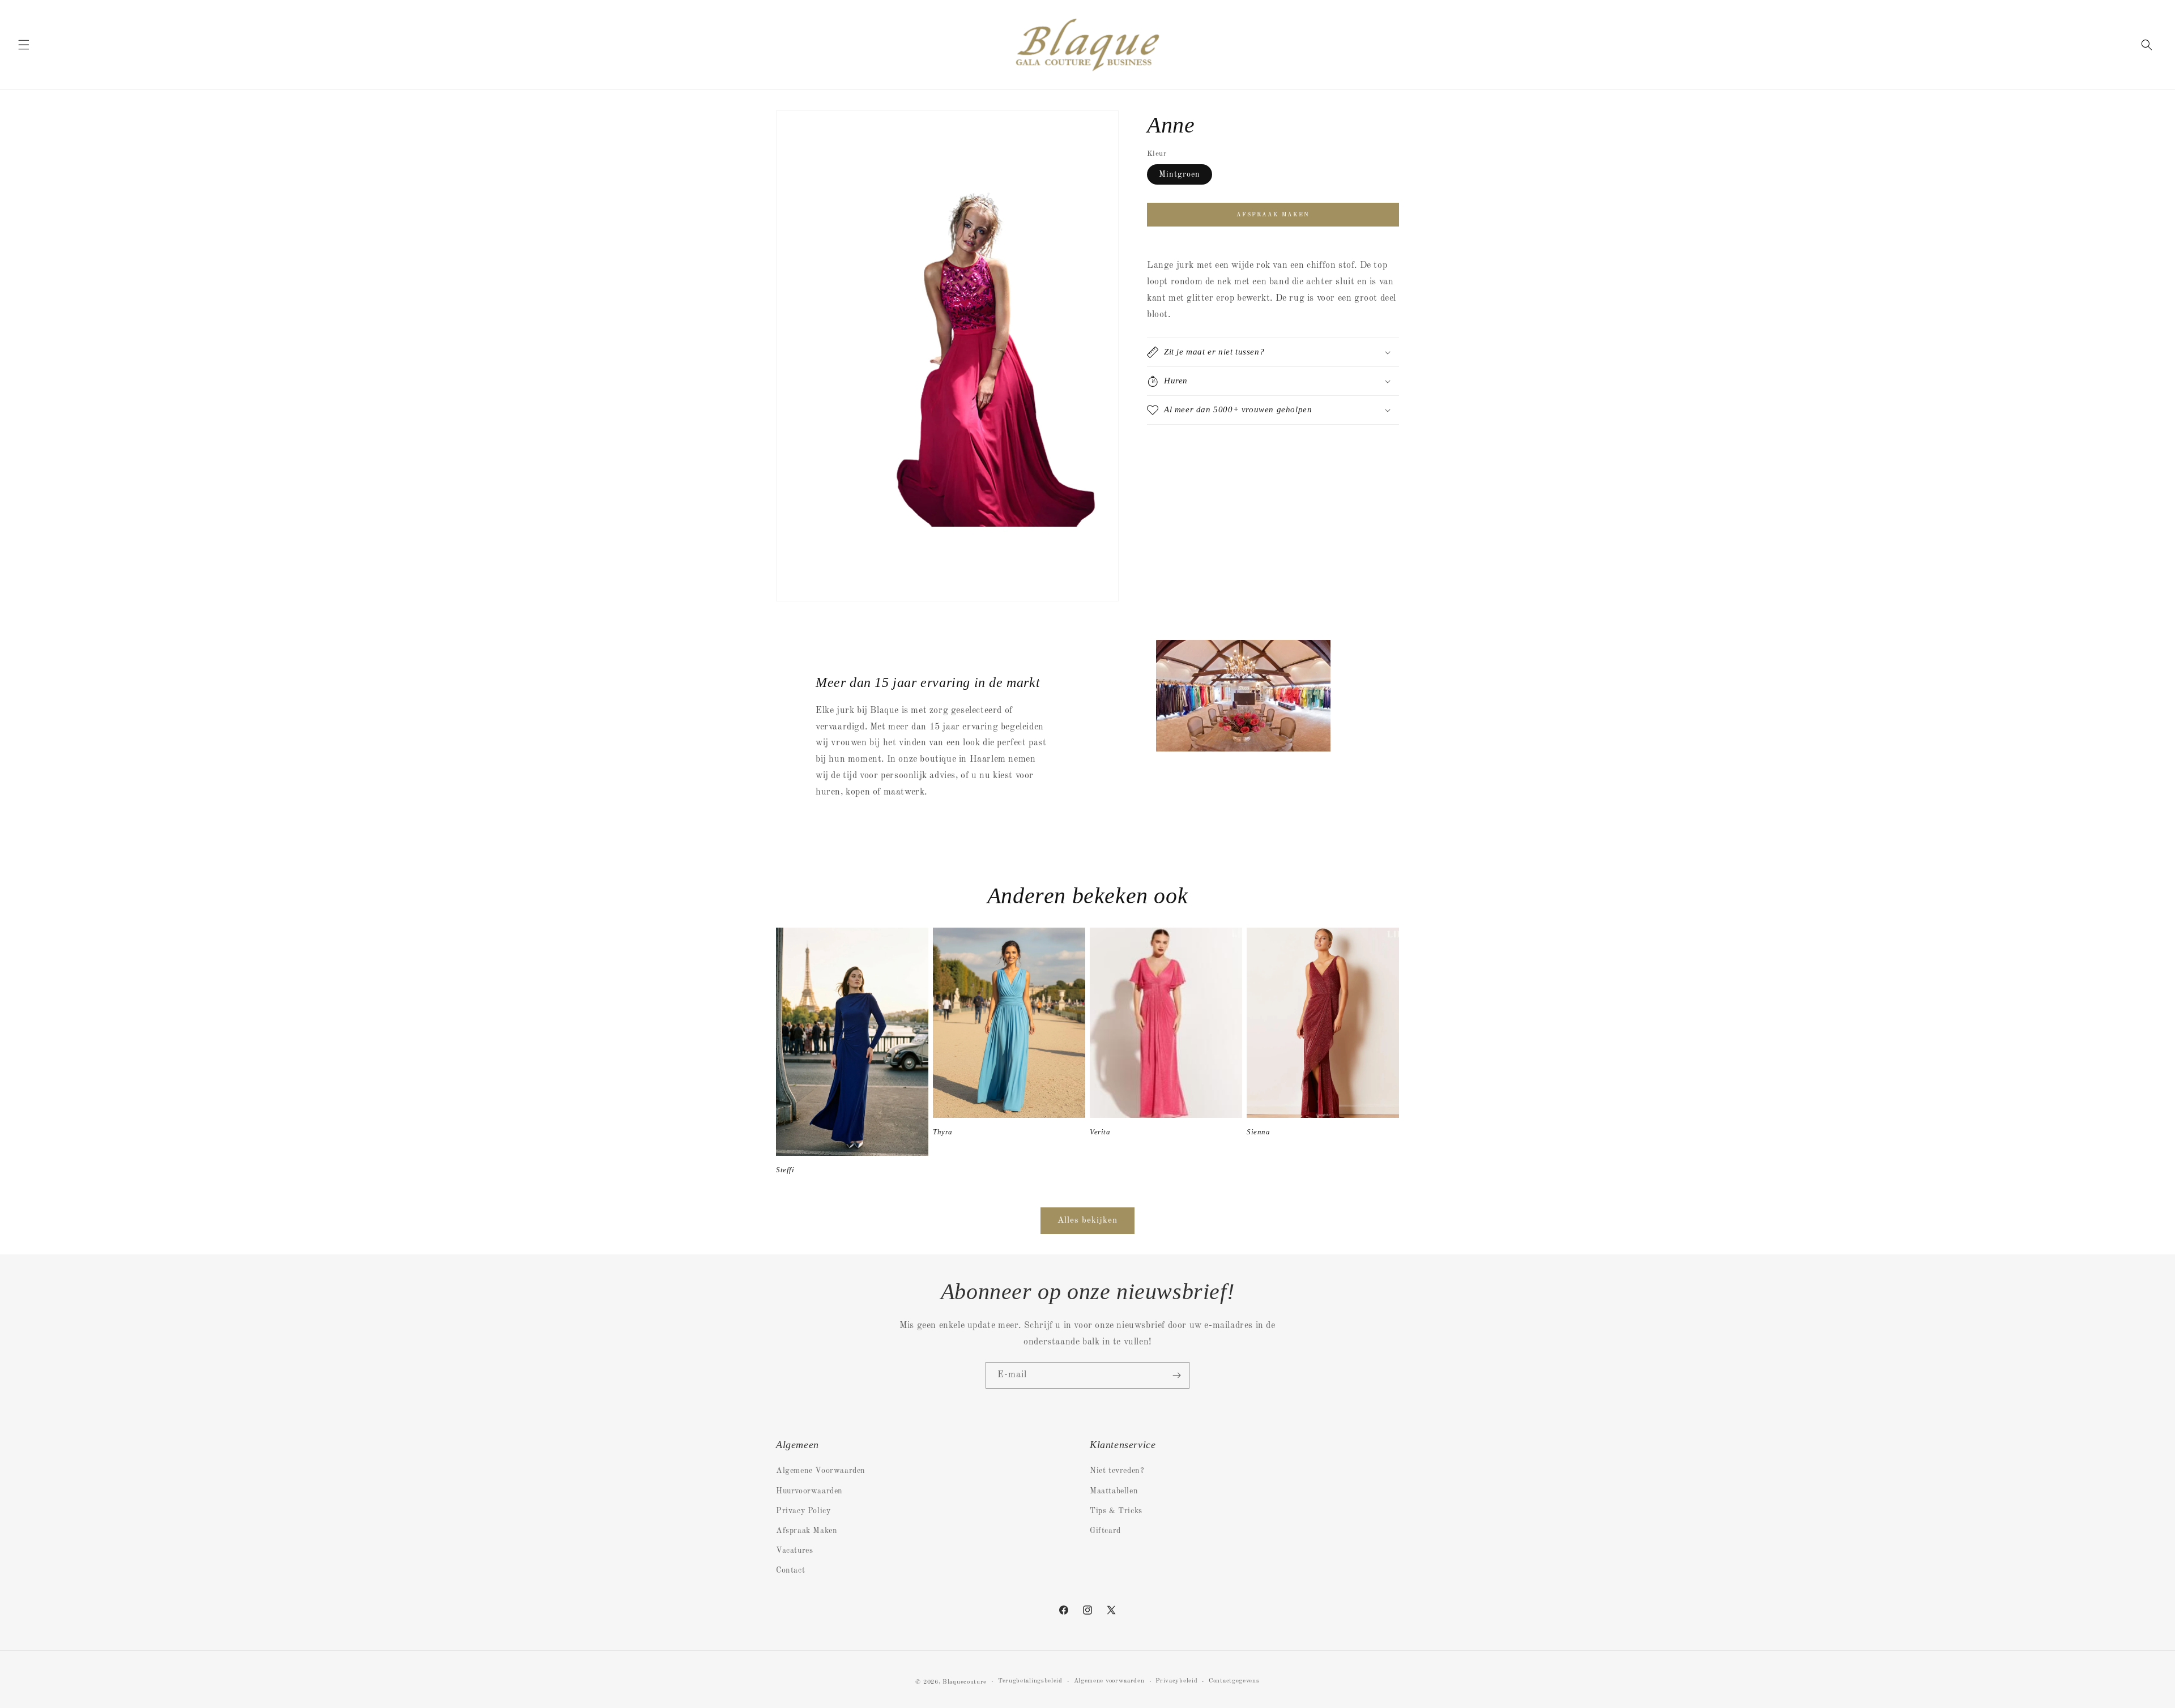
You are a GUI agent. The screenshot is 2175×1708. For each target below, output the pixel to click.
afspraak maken (1273, 215)
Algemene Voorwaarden (821, 1471)
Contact (790, 1570)
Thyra (943, 1132)
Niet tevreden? (1117, 1471)
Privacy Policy (803, 1511)
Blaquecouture (965, 1682)
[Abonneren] (1176, 1375)
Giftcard (1105, 1531)
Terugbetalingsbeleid (1030, 1681)
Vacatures (794, 1551)
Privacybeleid (1176, 1681)
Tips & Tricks (1116, 1511)
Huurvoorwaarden (809, 1491)
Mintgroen (1180, 174)
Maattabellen (1114, 1491)
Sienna (1259, 1132)
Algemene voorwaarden (1109, 1681)
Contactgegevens (1234, 1681)
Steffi (785, 1170)
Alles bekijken (1087, 1221)
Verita (1100, 1132)
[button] (24, 45)
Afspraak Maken (807, 1531)
